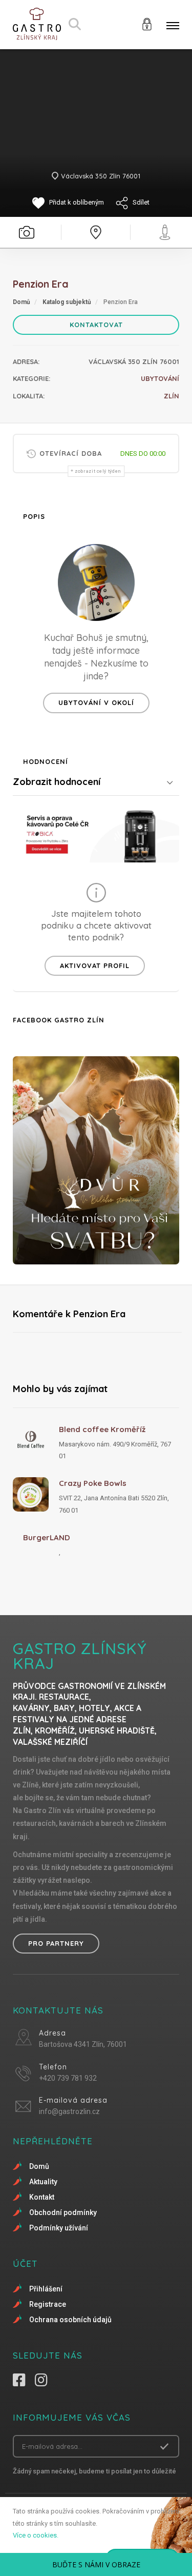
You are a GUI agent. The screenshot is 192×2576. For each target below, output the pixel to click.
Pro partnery (56, 1943)
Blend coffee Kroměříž (102, 1429)
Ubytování (160, 378)
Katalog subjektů (67, 302)
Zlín (172, 396)
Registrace (48, 2304)
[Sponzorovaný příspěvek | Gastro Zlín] (96, 834)
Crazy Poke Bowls (93, 1483)
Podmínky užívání (59, 2228)
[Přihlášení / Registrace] (147, 23)
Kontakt (42, 2197)
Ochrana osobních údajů (70, 2320)
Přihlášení (46, 2289)
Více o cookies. (36, 2535)
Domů (22, 302)
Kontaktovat (96, 325)
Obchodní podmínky (63, 2212)
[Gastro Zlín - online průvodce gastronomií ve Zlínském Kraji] (37, 24)
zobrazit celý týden (98, 471)
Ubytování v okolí (96, 702)
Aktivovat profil (95, 965)
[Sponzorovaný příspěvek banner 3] (96, 1160)
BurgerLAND (47, 1537)
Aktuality (43, 2182)
